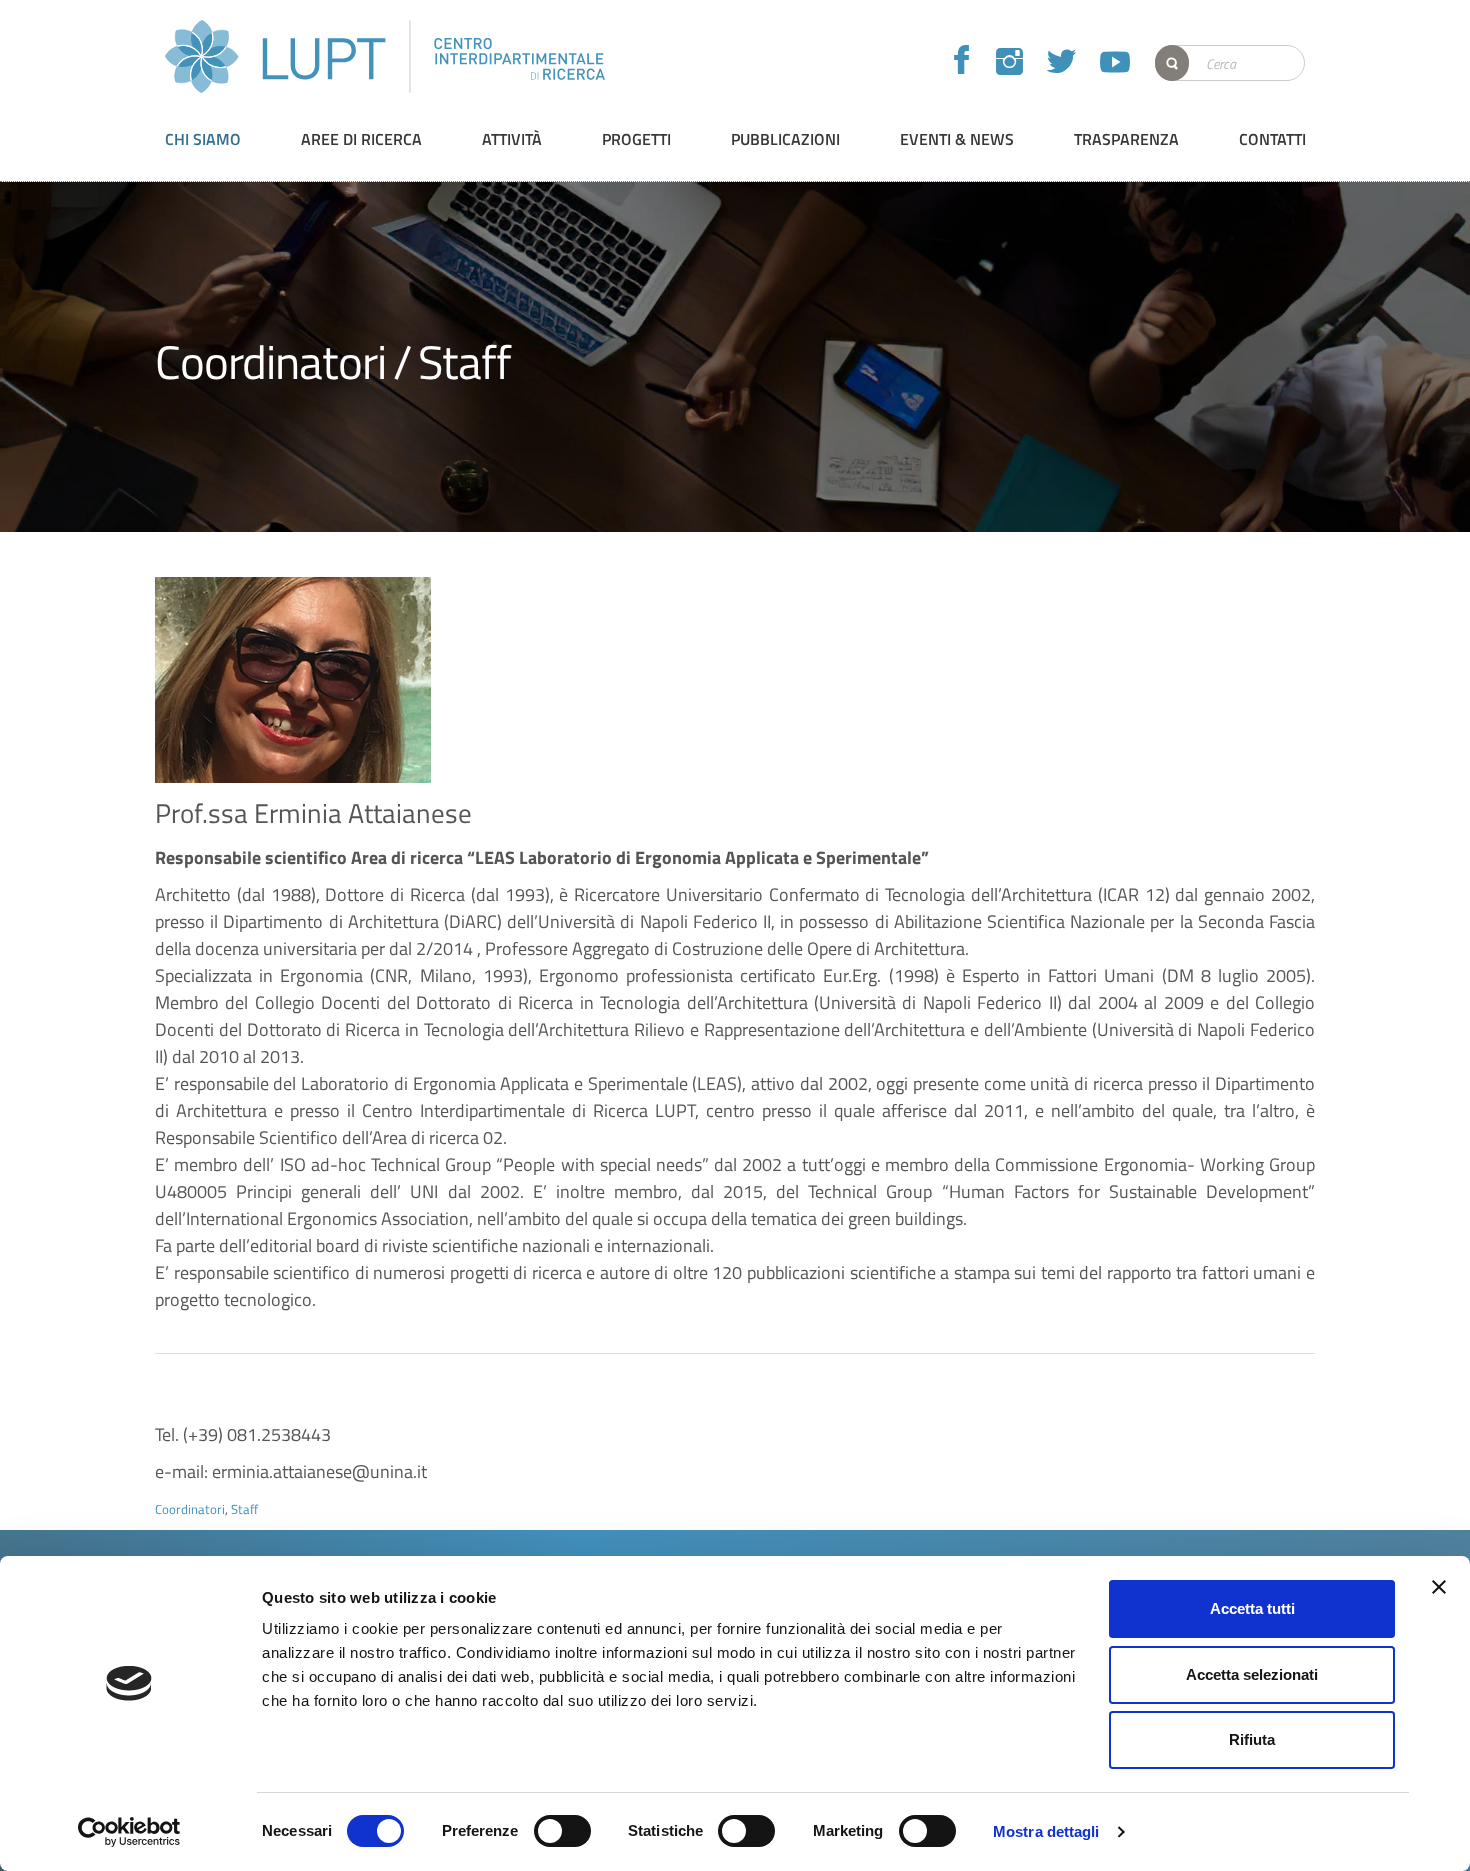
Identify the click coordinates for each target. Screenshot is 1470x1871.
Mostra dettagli (1046, 1831)
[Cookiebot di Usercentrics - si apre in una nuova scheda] (129, 1832)
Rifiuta (1252, 1739)
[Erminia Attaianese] (293, 680)
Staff (464, 361)
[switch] (562, 1831)
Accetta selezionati (1252, 1674)
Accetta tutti (1252, 1608)
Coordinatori (270, 361)
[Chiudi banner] (1439, 1587)
